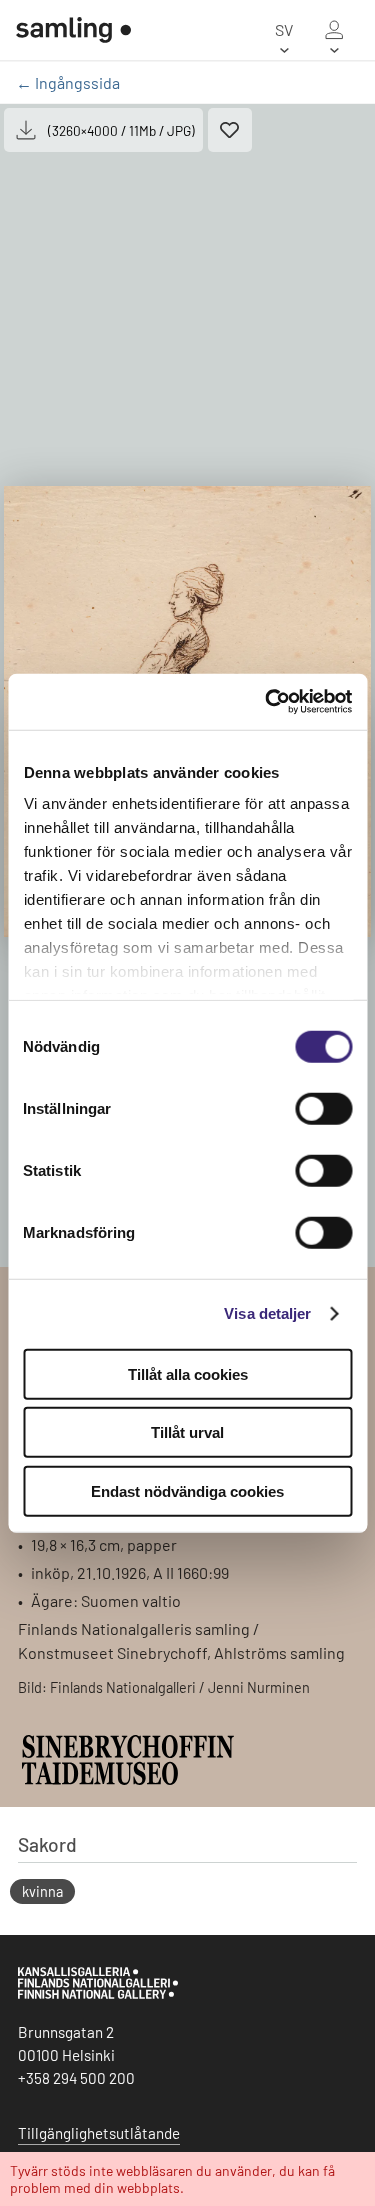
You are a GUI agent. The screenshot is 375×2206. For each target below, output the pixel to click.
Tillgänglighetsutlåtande (99, 2133)
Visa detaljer (267, 1313)
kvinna (42, 1891)
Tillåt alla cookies (188, 1373)
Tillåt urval (187, 1432)
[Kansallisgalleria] (98, 1994)
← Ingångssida (68, 82)
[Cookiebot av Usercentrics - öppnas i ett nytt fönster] (267, 702)
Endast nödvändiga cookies (187, 1490)
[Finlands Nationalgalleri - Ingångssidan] (73, 30)
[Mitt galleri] (334, 30)
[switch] (323, 1108)
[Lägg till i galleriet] (230, 130)
